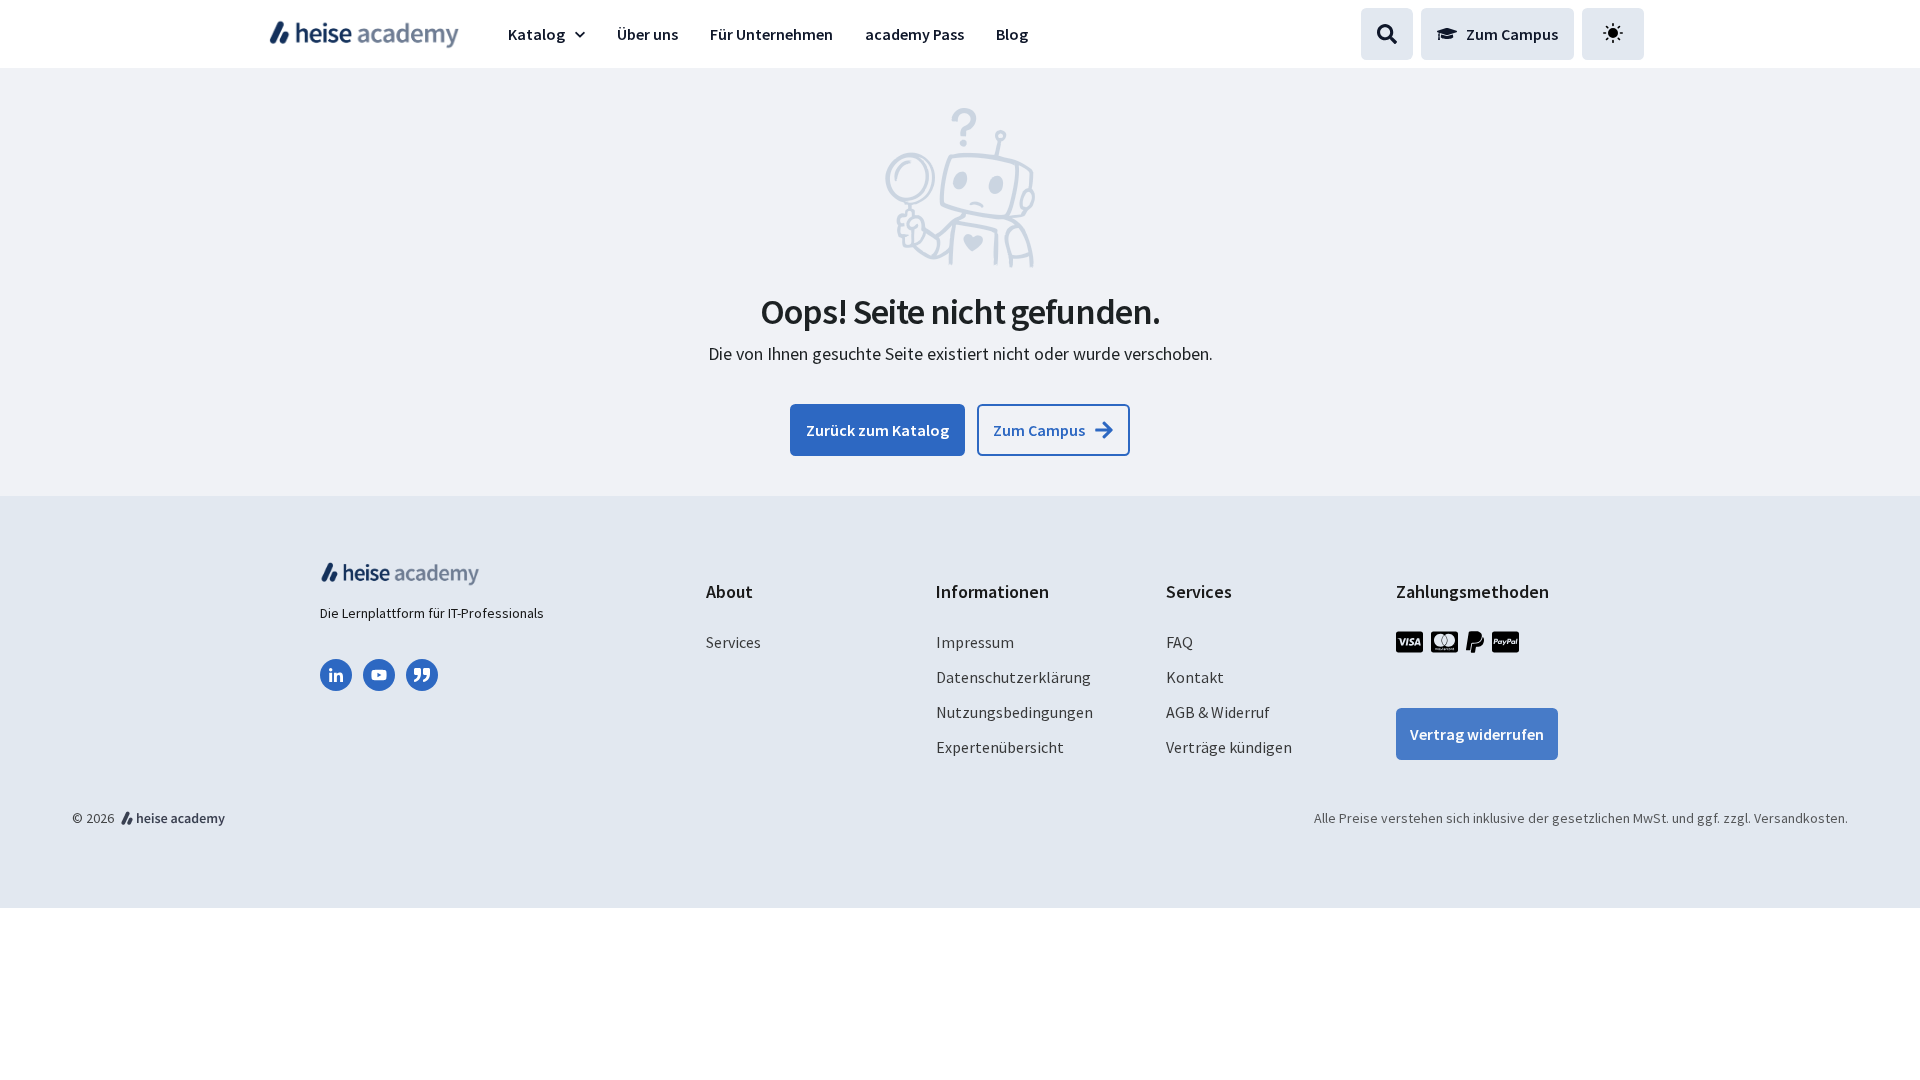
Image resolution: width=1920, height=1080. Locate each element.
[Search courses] (1387, 34)
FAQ (1179, 642)
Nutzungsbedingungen (1014, 712)
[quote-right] (422, 675)
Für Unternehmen (771, 34)
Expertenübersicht (1000, 747)
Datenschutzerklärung (1013, 677)
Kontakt (1195, 677)
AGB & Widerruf (1218, 712)
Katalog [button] (536, 34)
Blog (1012, 34)
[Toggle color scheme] (1613, 33)
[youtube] (379, 675)
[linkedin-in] (336, 675)
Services (733, 642)
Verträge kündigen (1229, 747)
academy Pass (914, 34)
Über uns (647, 34)
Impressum (975, 642)
